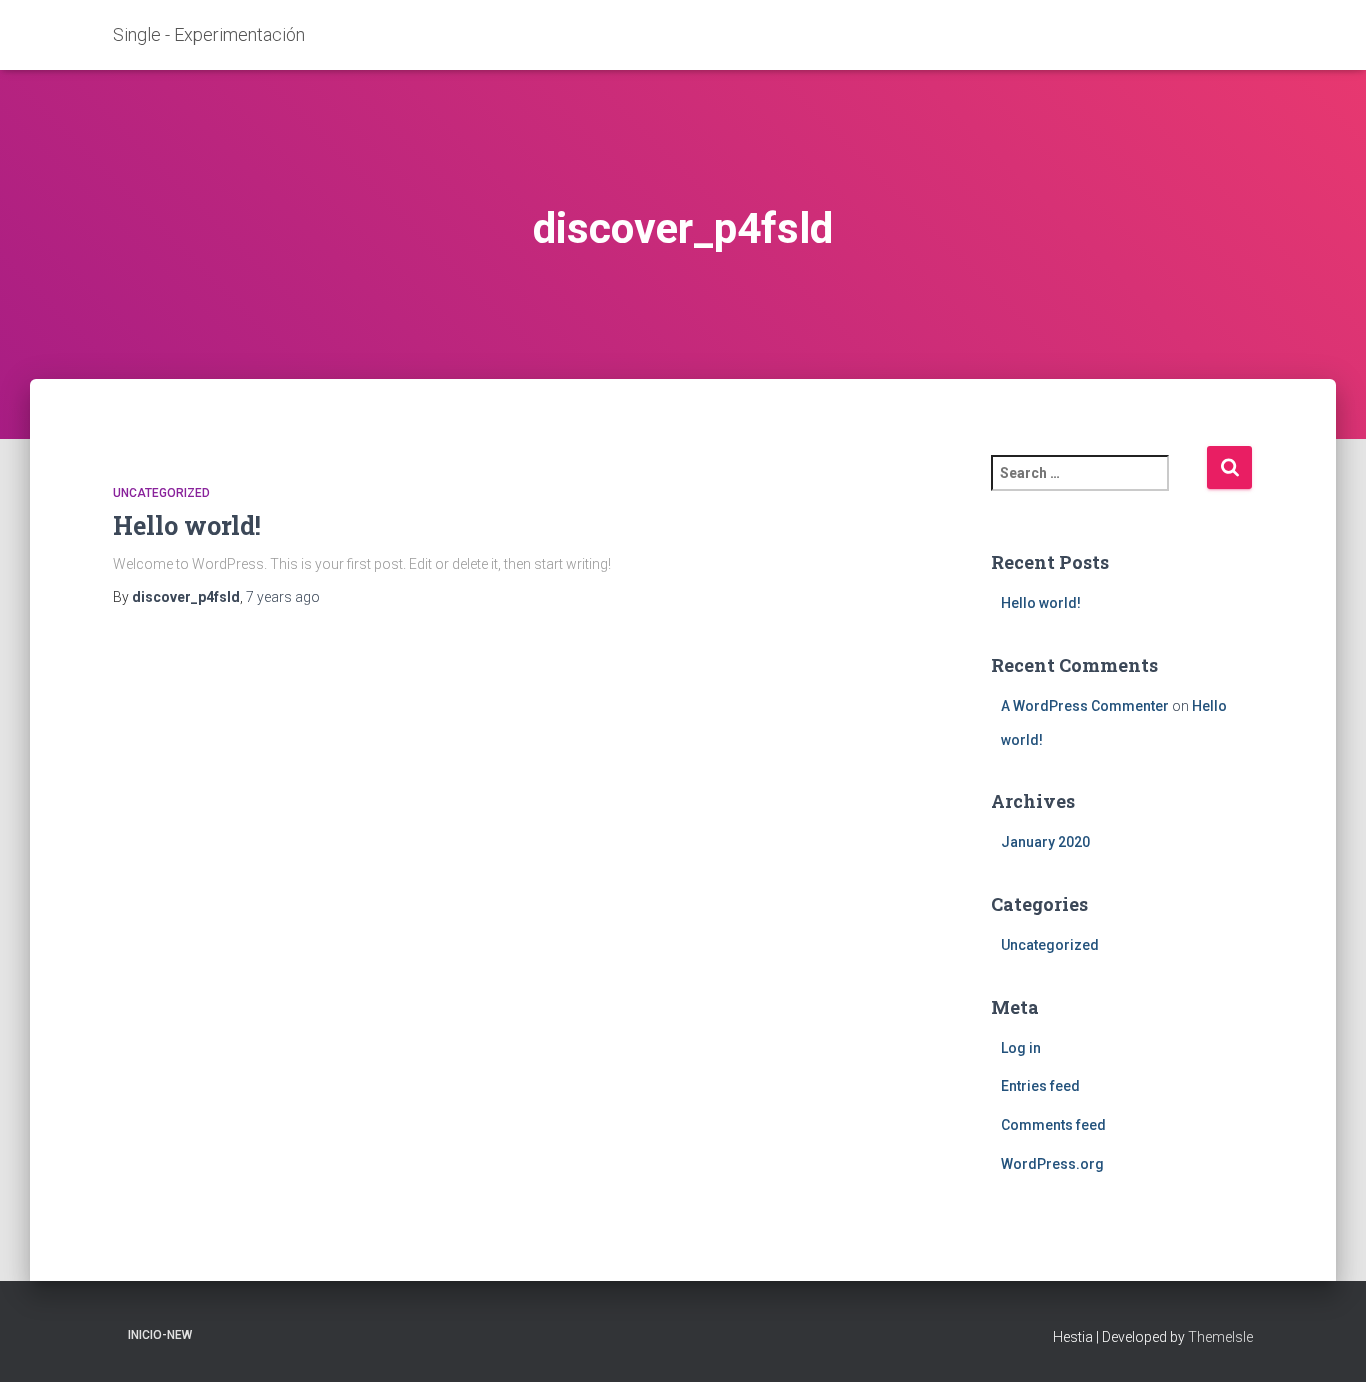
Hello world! (187, 525)
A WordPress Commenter (1085, 706)
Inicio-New (160, 1335)
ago (283, 597)
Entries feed (1040, 1086)
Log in (1021, 1048)
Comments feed (1053, 1125)
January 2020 (1045, 842)
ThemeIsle (1220, 1337)
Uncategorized (161, 493)
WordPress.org (1052, 1164)
